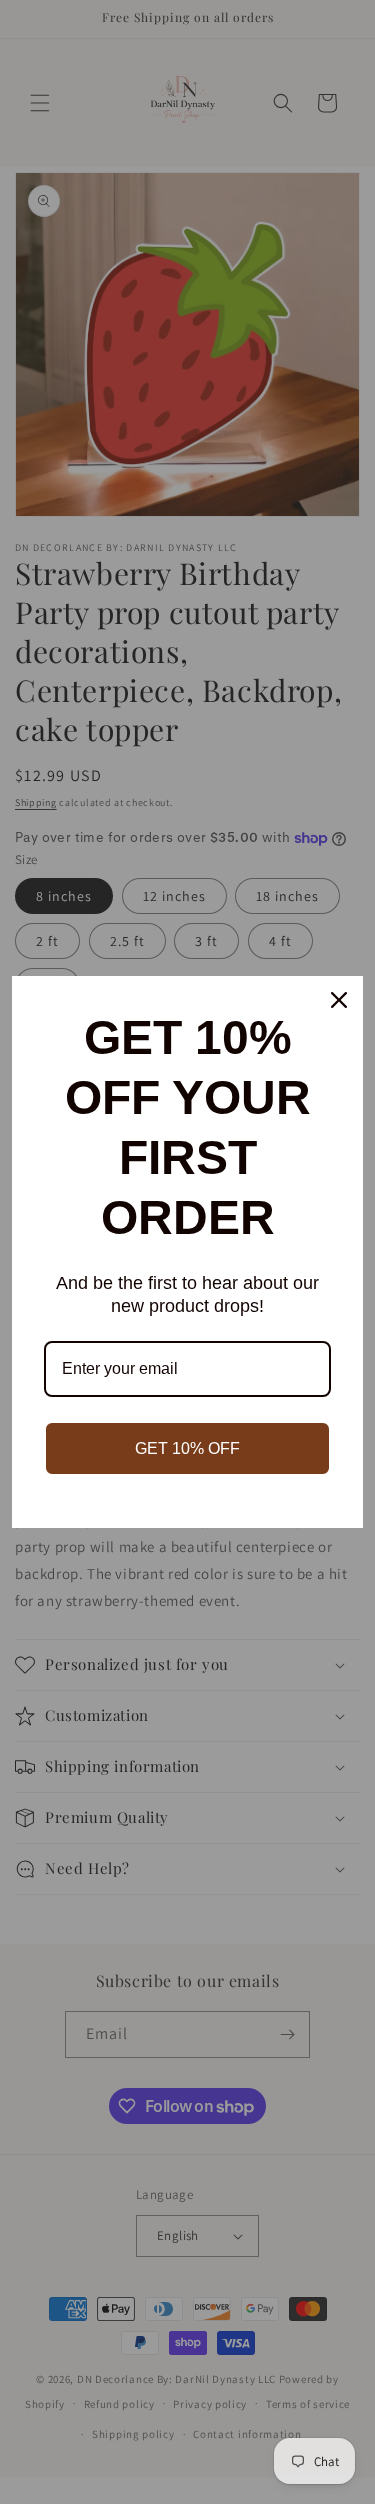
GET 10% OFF (187, 1448)
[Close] (339, 1000)
